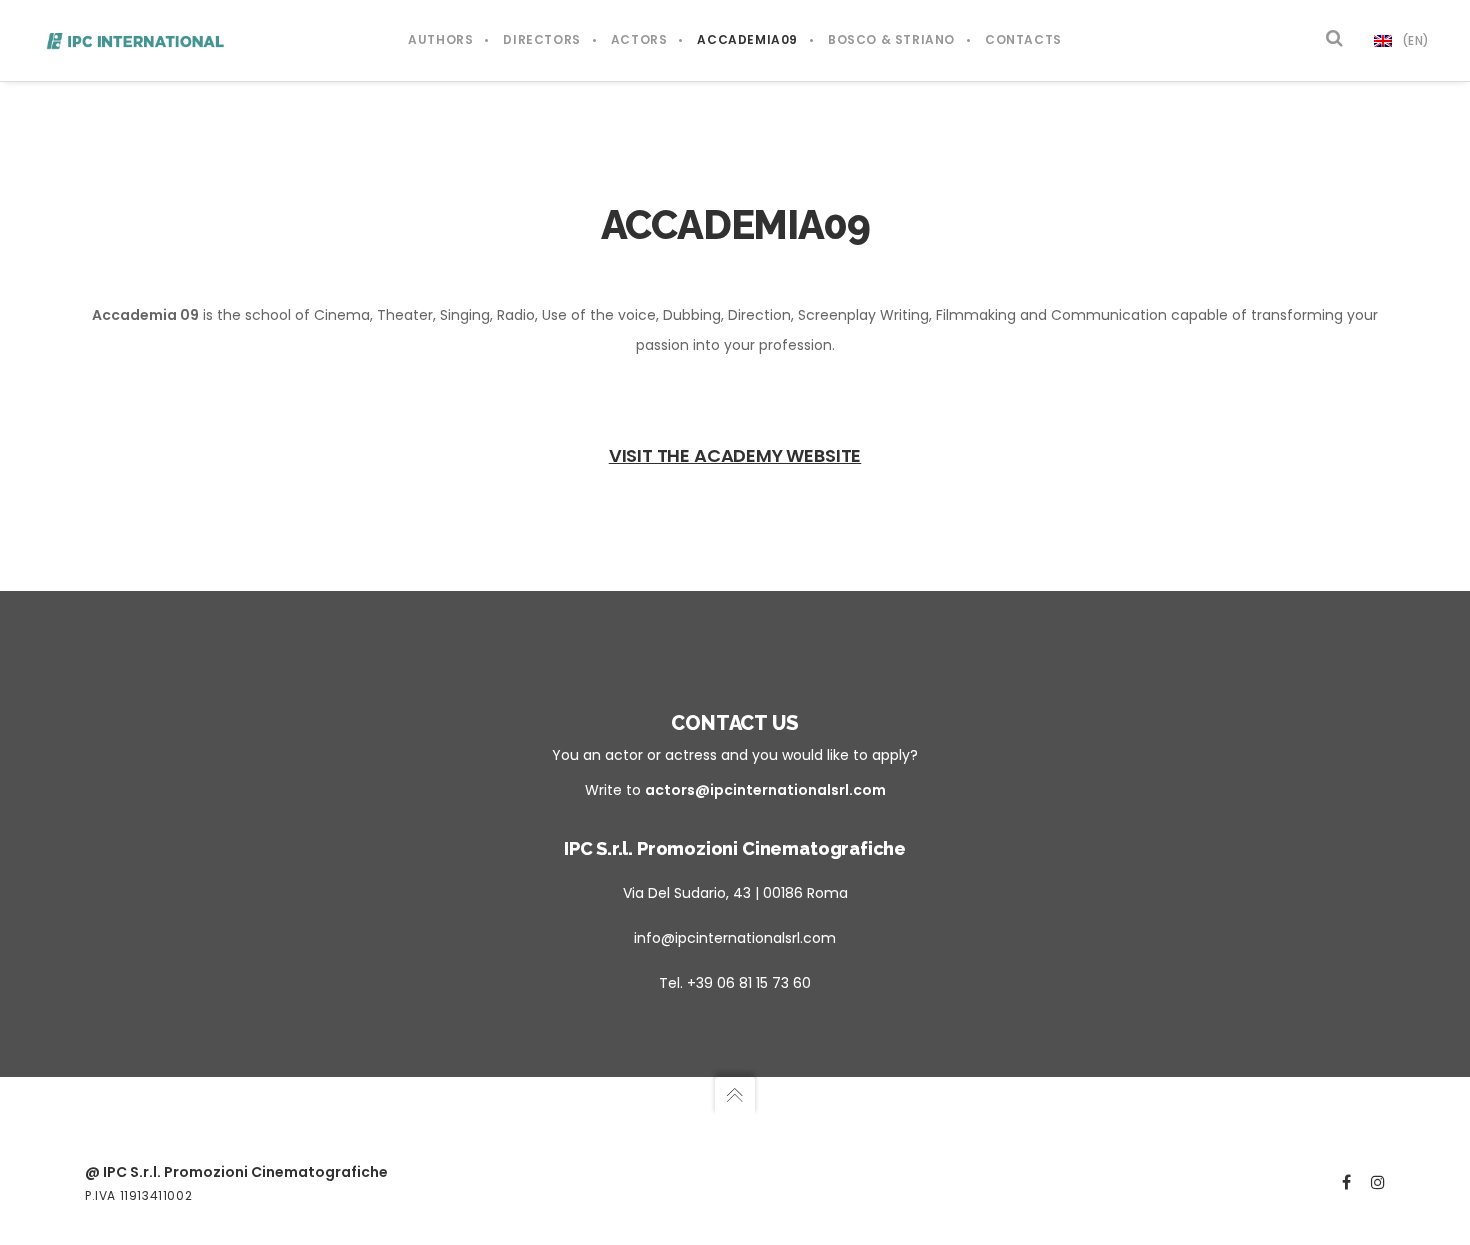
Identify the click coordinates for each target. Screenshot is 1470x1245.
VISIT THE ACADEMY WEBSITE (735, 455)
